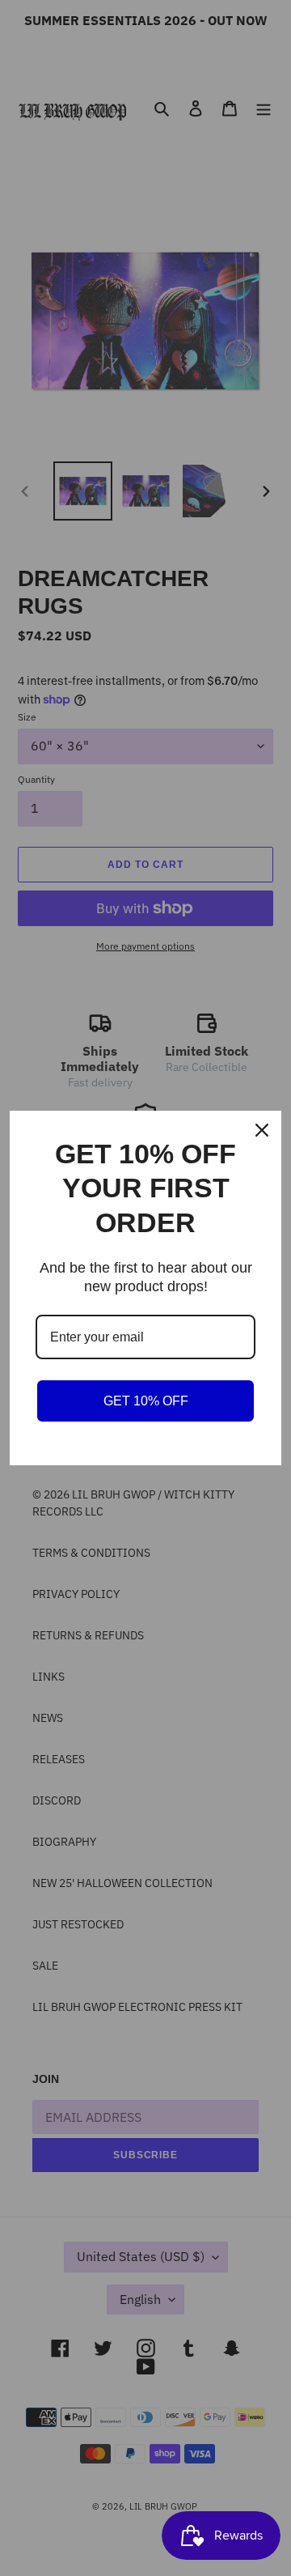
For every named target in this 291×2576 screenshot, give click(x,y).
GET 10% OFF (146, 1401)
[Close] (262, 1130)
